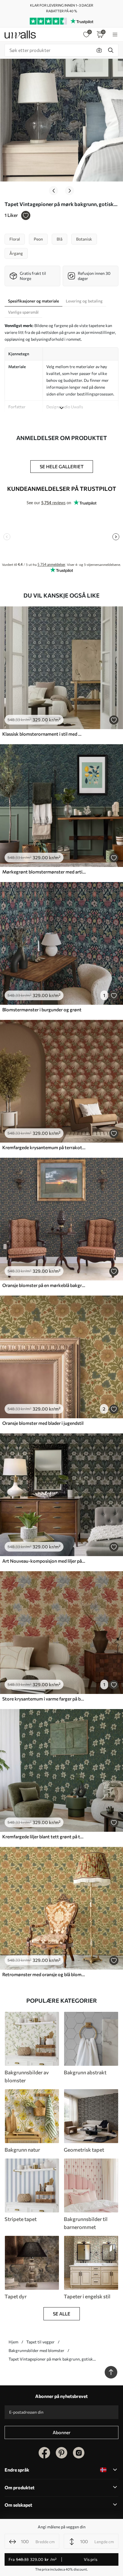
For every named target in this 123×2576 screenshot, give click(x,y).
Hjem (13, 2342)
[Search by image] (99, 50)
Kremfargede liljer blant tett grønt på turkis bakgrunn (44, 1836)
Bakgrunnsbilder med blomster (36, 2350)
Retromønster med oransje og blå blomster (44, 1974)
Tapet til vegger (40, 2342)
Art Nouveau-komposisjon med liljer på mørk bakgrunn (44, 1561)
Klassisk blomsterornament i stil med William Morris (44, 734)
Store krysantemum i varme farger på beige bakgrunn (44, 1699)
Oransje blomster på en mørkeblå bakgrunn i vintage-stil (44, 1285)
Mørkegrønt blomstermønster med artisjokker (44, 872)
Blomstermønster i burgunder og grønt (42, 1009)
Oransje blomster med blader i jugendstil (43, 1423)
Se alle (62, 2314)
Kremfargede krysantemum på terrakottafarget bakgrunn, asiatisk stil (44, 1147)
